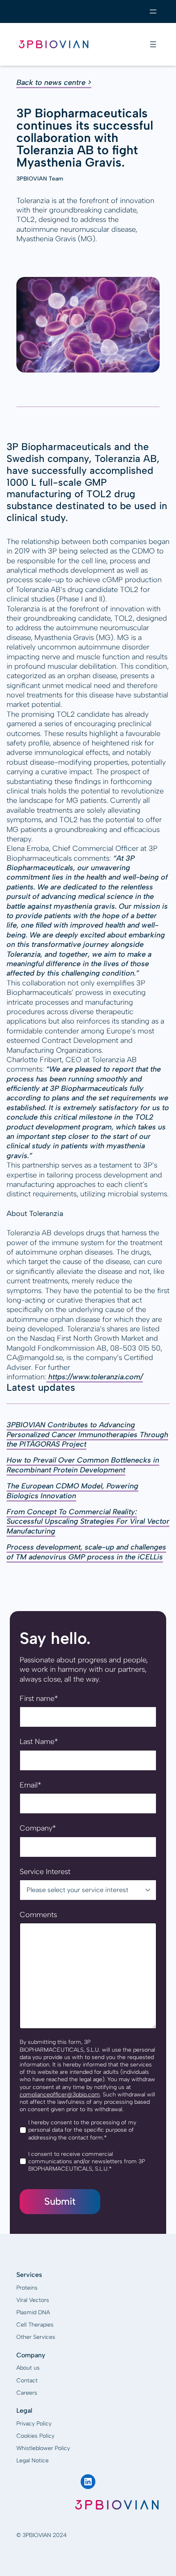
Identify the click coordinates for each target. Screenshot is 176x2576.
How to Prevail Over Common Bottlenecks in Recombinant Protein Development (83, 1465)
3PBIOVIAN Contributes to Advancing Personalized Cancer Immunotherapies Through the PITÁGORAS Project (87, 1434)
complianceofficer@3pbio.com (60, 2095)
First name (39, 1698)
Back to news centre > (54, 82)
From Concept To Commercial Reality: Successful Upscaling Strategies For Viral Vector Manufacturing (88, 1521)
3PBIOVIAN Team (40, 179)
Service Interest (45, 1872)
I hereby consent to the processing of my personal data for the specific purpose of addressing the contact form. (82, 2130)
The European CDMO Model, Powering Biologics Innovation (72, 1491)
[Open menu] (153, 11)
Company (38, 1828)
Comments (38, 1915)
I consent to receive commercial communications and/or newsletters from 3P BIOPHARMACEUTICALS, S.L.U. (87, 2161)
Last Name (39, 1742)
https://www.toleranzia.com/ (95, 1377)
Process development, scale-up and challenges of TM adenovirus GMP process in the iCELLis (86, 1552)
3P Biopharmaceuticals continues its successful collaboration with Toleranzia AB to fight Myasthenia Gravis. (85, 138)
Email (30, 1785)
